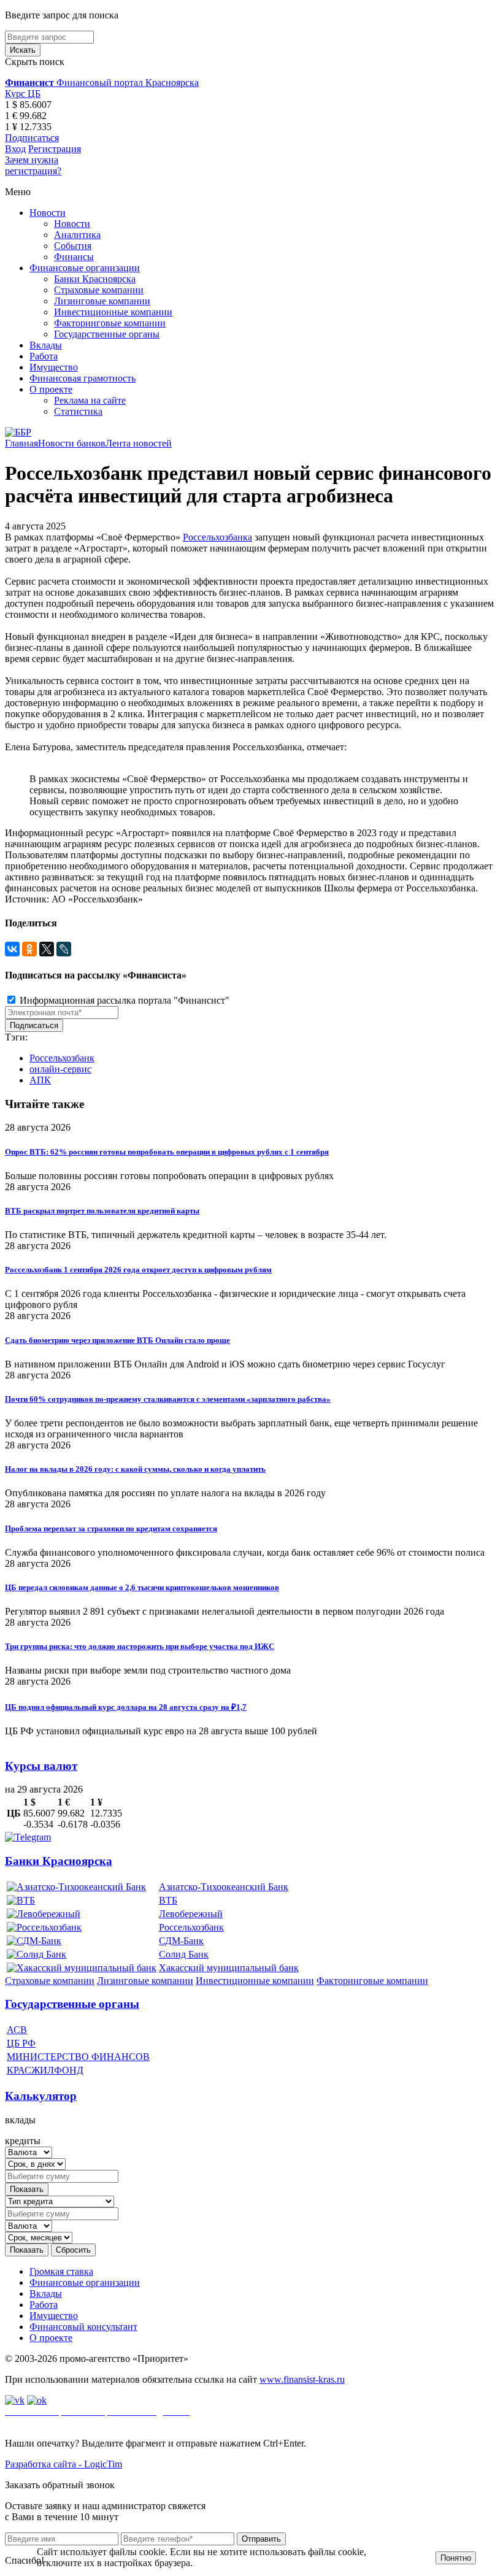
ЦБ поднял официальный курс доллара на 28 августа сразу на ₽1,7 (126, 1707)
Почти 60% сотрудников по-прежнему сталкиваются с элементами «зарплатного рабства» (168, 1399)
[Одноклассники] (29, 949)
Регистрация (55, 149)
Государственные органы (107, 334)
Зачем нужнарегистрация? (33, 165)
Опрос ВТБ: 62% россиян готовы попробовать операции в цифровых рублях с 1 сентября (167, 1152)
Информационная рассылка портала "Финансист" (123, 1000)
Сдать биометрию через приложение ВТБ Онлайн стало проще (117, 1340)
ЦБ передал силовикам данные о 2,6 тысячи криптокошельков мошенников (142, 1587)
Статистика (78, 411)
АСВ (17, 2030)
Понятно (456, 2558)
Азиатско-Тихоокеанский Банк (224, 1887)
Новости (48, 213)
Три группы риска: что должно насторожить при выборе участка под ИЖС (140, 1646)
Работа (44, 356)
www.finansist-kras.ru (302, 2379)
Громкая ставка (61, 2271)
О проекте (51, 389)
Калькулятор (41, 2096)
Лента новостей (139, 443)
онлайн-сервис (60, 1069)
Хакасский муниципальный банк (229, 1968)
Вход (15, 149)
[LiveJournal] (64, 949)
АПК (40, 1080)
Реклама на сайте (90, 400)
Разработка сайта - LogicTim (63, 2464)
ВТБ (168, 1900)
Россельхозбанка (217, 537)
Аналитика (77, 235)
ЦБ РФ (21, 2043)
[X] (47, 949)
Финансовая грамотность (83, 378)
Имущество (54, 367)
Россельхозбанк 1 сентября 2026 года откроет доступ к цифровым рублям (138, 1270)
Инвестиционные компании (113, 312)
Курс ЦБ (23, 94)
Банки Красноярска (95, 279)
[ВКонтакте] (12, 949)
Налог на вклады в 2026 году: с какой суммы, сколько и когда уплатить (135, 1469)
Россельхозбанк (62, 1058)
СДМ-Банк (181, 1941)
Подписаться (32, 138)
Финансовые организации (85, 268)
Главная (21, 443)
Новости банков (72, 443)
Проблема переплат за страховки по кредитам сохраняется (111, 1528)
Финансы (74, 257)
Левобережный (191, 1914)
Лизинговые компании (102, 301)
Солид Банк (184, 1954)
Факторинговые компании (110, 323)
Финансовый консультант (83, 2327)
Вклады (46, 345)
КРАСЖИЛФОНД (45, 2070)
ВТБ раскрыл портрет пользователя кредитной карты (102, 1211)
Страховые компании (99, 290)
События (73, 246)
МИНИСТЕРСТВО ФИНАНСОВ (78, 2057)
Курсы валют (41, 1766)
